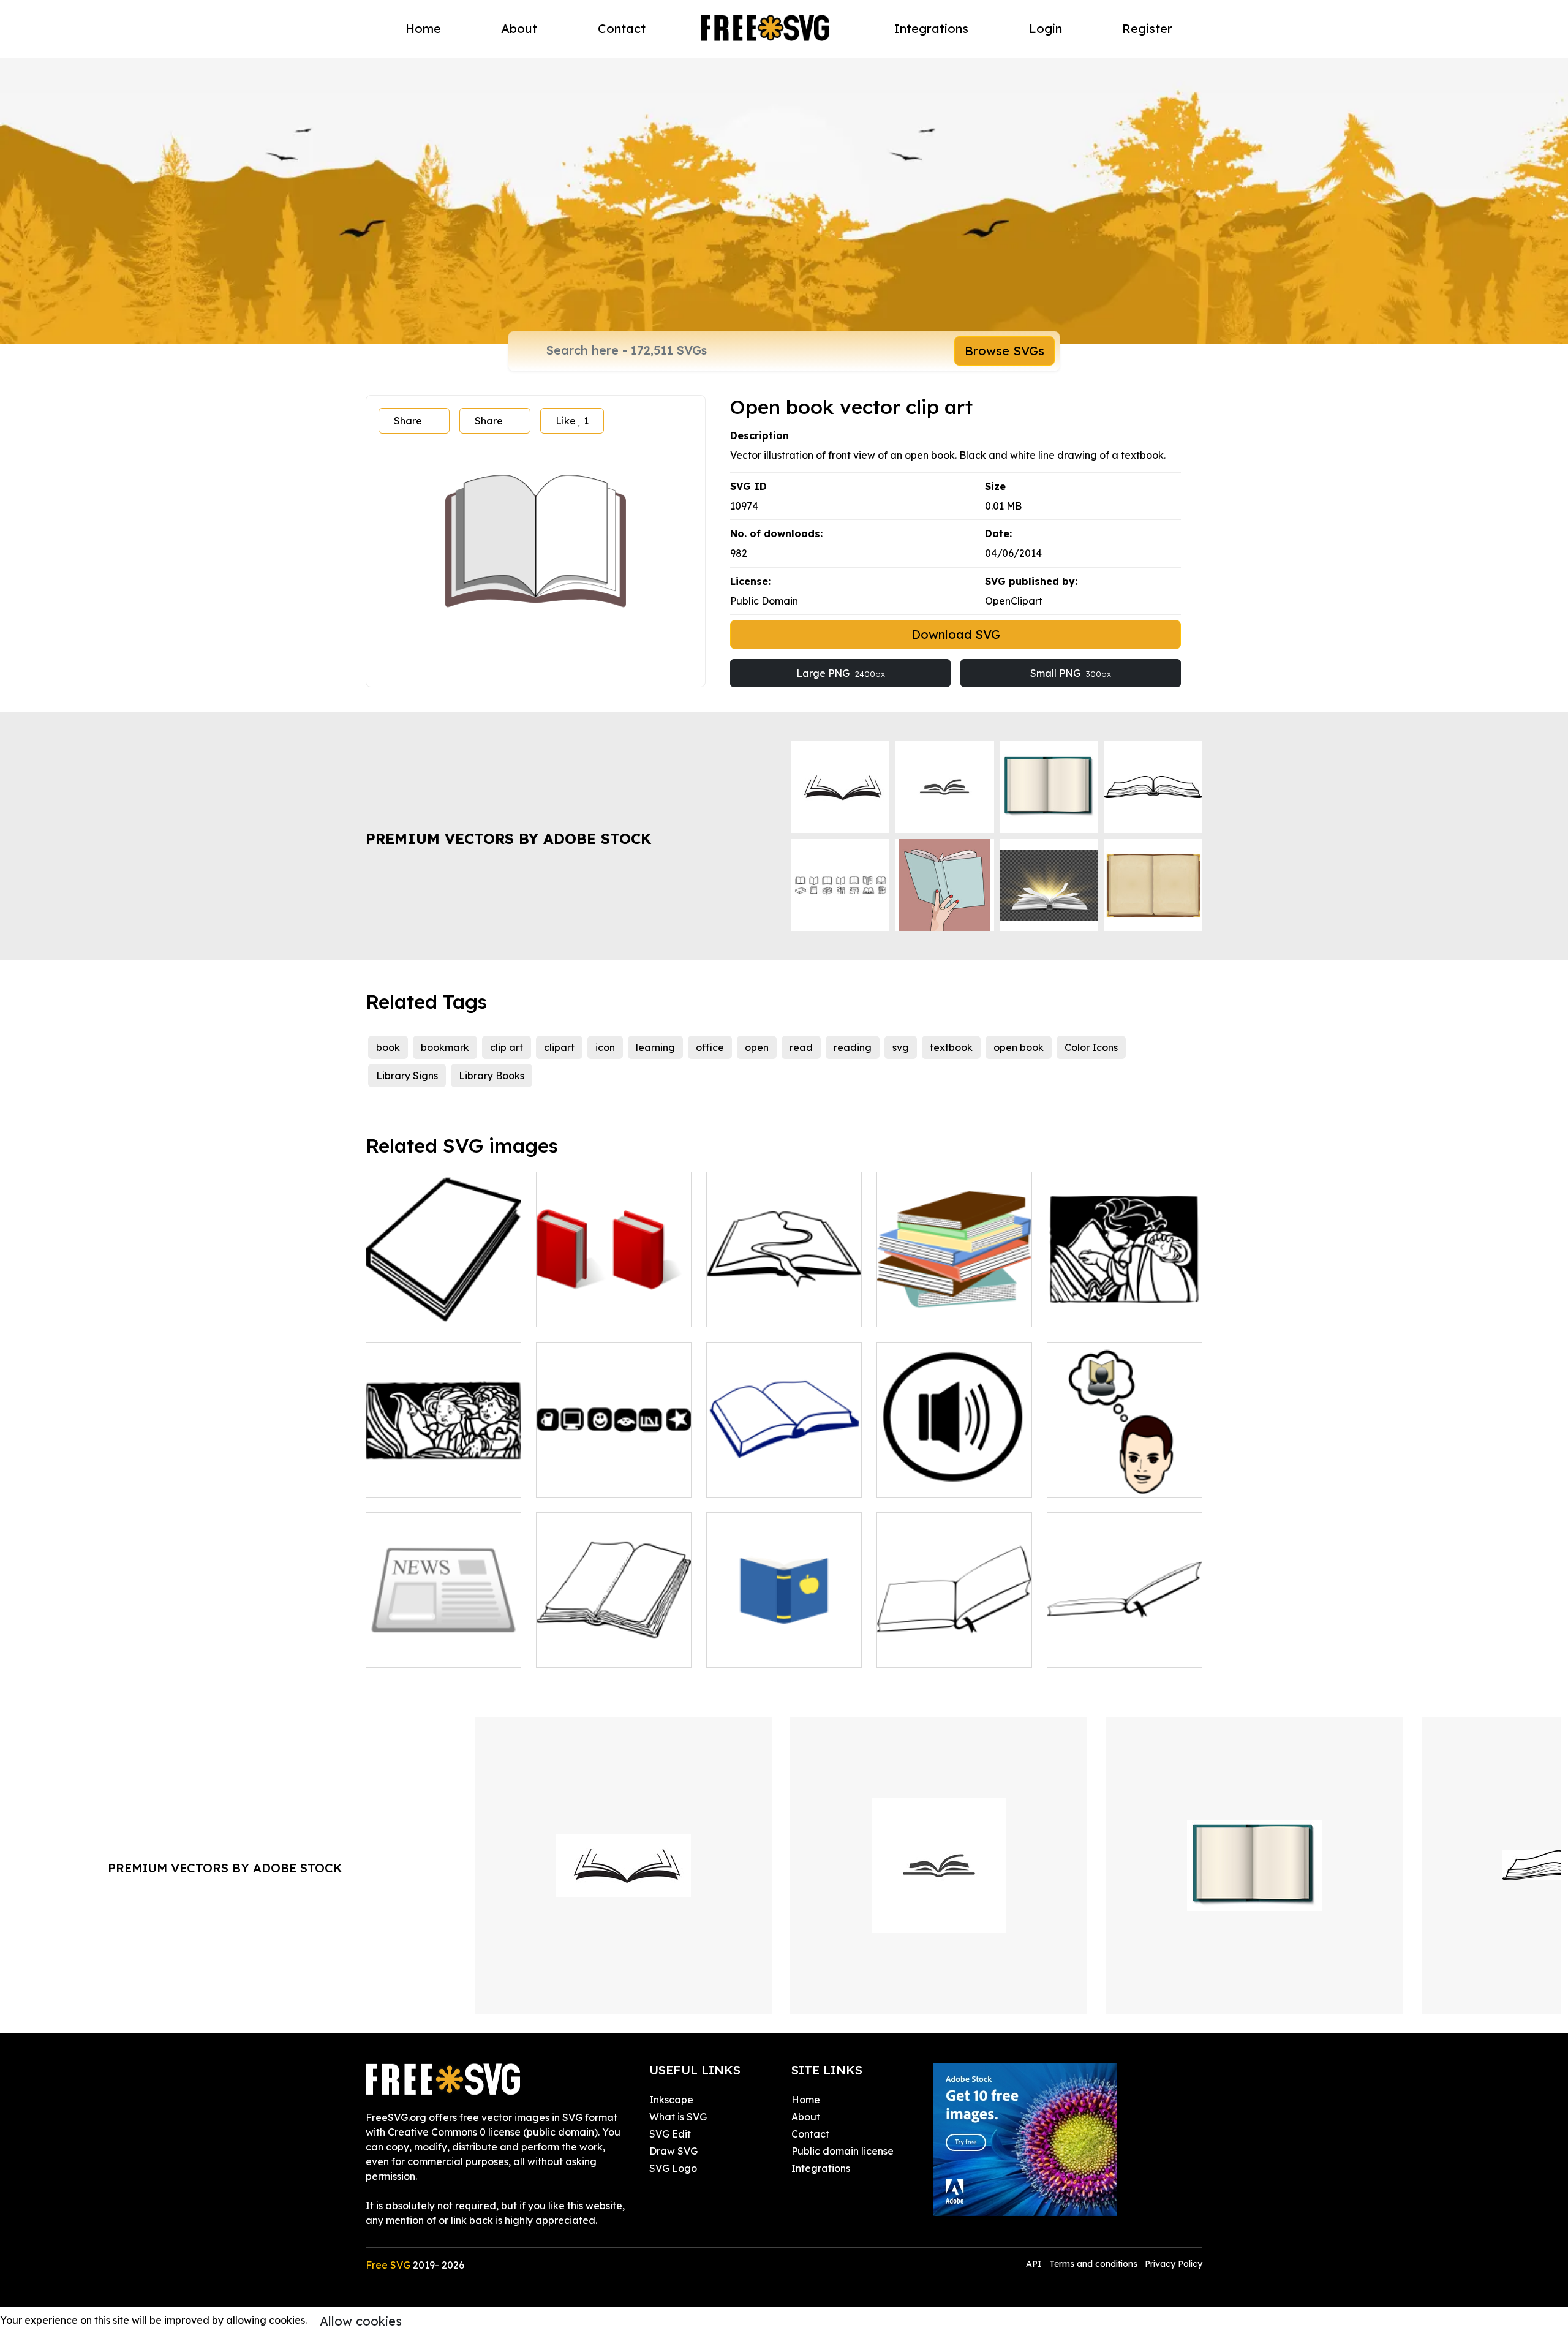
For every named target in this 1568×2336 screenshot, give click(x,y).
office (710, 1047)
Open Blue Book (758, 1651)
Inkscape (671, 2100)
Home (423, 28)
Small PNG (1071, 673)
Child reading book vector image (1125, 1303)
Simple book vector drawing (444, 1303)
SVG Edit (670, 2134)
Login (1046, 28)
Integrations (931, 28)
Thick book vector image (608, 1651)
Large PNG (841, 673)
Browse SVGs (1005, 351)
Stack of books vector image (955, 1303)
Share (408, 421)
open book (1019, 1047)
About (519, 28)
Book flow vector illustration (784, 1303)
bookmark (445, 1047)
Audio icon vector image (948, 1480)
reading (853, 1047)
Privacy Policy (1174, 2264)
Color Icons (1091, 1047)
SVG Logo (673, 2168)
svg (901, 1047)
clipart (559, 1047)
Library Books (492, 1076)
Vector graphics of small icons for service (614, 1473)
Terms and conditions (1093, 2264)
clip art (507, 1047)
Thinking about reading (1116, 1480)
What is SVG (678, 2117)
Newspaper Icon (419, 1651)
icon (605, 1047)
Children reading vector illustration (443, 1473)
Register (1147, 28)
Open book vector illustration (1125, 1643)
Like (572, 421)
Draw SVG (673, 2151)
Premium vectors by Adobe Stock (508, 838)
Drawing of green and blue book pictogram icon (614, 1303)
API (1035, 2264)
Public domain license (842, 2151)
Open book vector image (949, 1651)
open (757, 1047)
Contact (622, 28)
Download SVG (956, 634)
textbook (951, 1047)
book (388, 1047)
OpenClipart (1014, 601)
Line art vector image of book (784, 1473)
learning (655, 1047)
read (801, 1047)
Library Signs (407, 1076)
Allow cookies (361, 2321)
